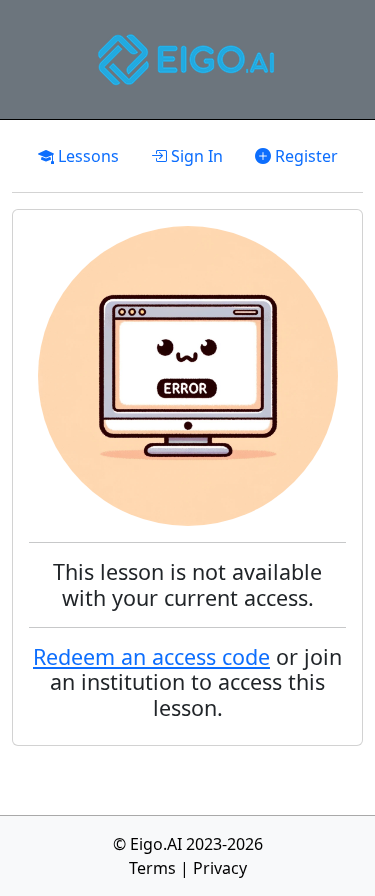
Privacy (220, 868)
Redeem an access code (151, 656)
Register (304, 156)
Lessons (86, 156)
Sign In (195, 156)
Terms (152, 868)
